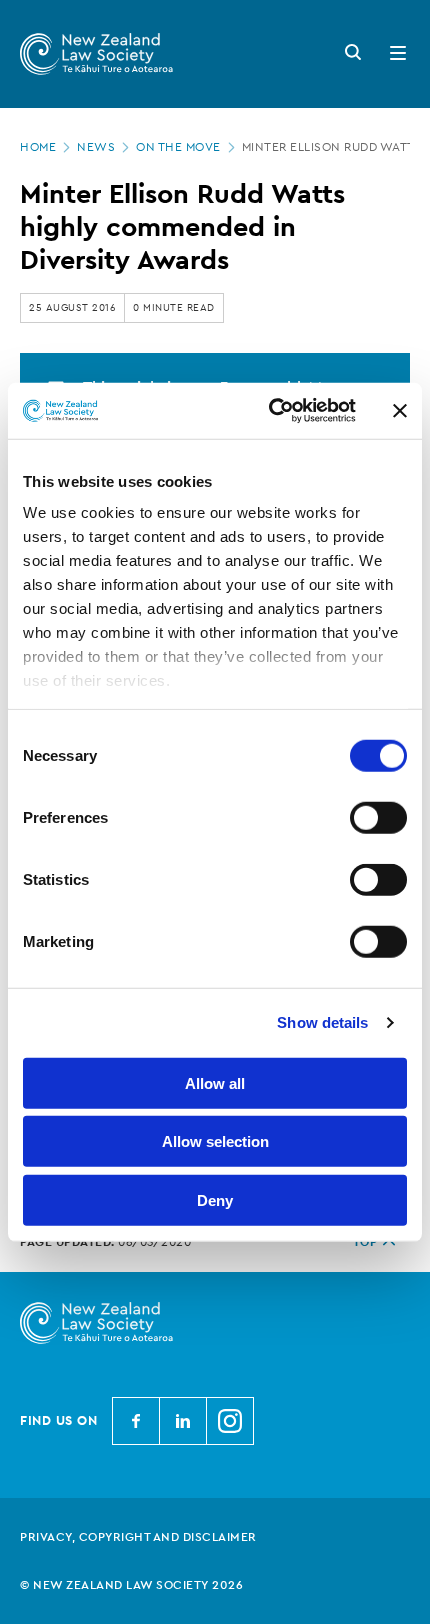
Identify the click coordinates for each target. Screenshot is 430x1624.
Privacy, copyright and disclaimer (138, 1537)
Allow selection (215, 1141)
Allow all (215, 1082)
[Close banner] (400, 411)
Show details (322, 1022)
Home (38, 147)
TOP (365, 1242)
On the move (178, 147)
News (96, 147)
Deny (215, 1199)
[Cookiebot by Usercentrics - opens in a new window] (270, 411)
